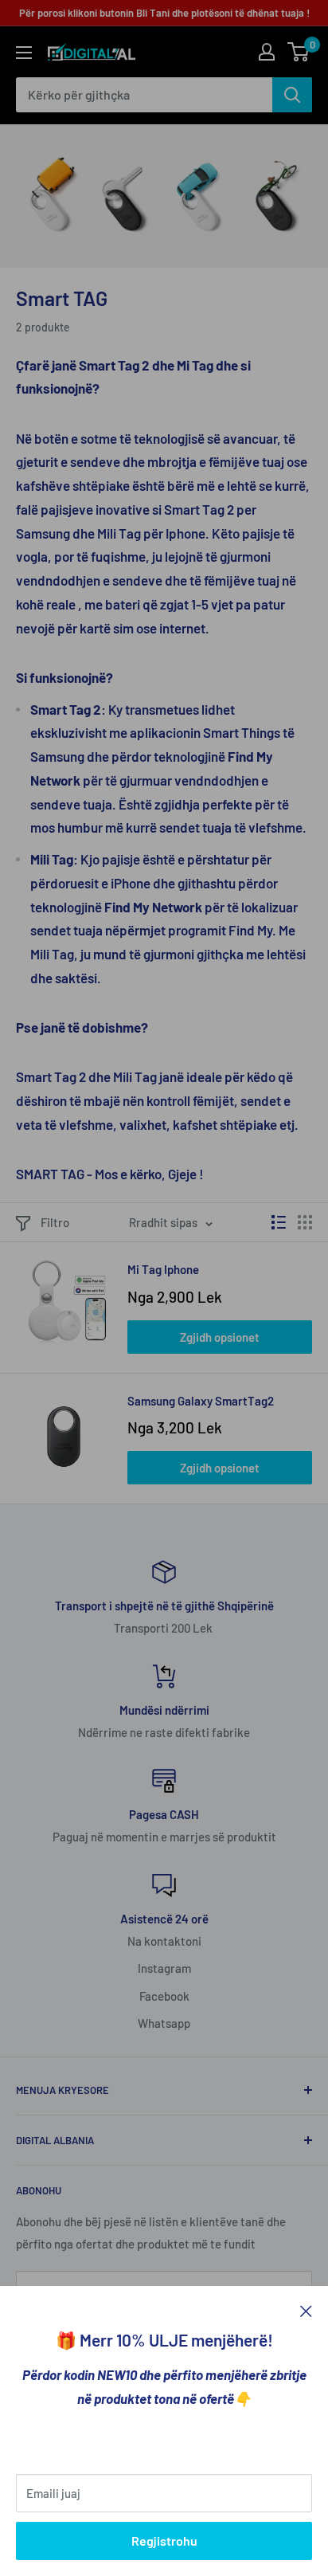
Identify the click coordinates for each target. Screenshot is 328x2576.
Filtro (55, 1222)
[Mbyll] (306, 2310)
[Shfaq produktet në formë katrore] (305, 1222)
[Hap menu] (24, 53)
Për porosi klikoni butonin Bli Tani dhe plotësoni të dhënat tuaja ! (164, 13)
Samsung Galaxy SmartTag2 (201, 1401)
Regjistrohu (164, 2541)
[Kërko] (292, 95)
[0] (299, 52)
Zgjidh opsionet (220, 1337)
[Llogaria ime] (267, 52)
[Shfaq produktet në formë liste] (279, 1222)
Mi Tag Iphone (163, 1269)
